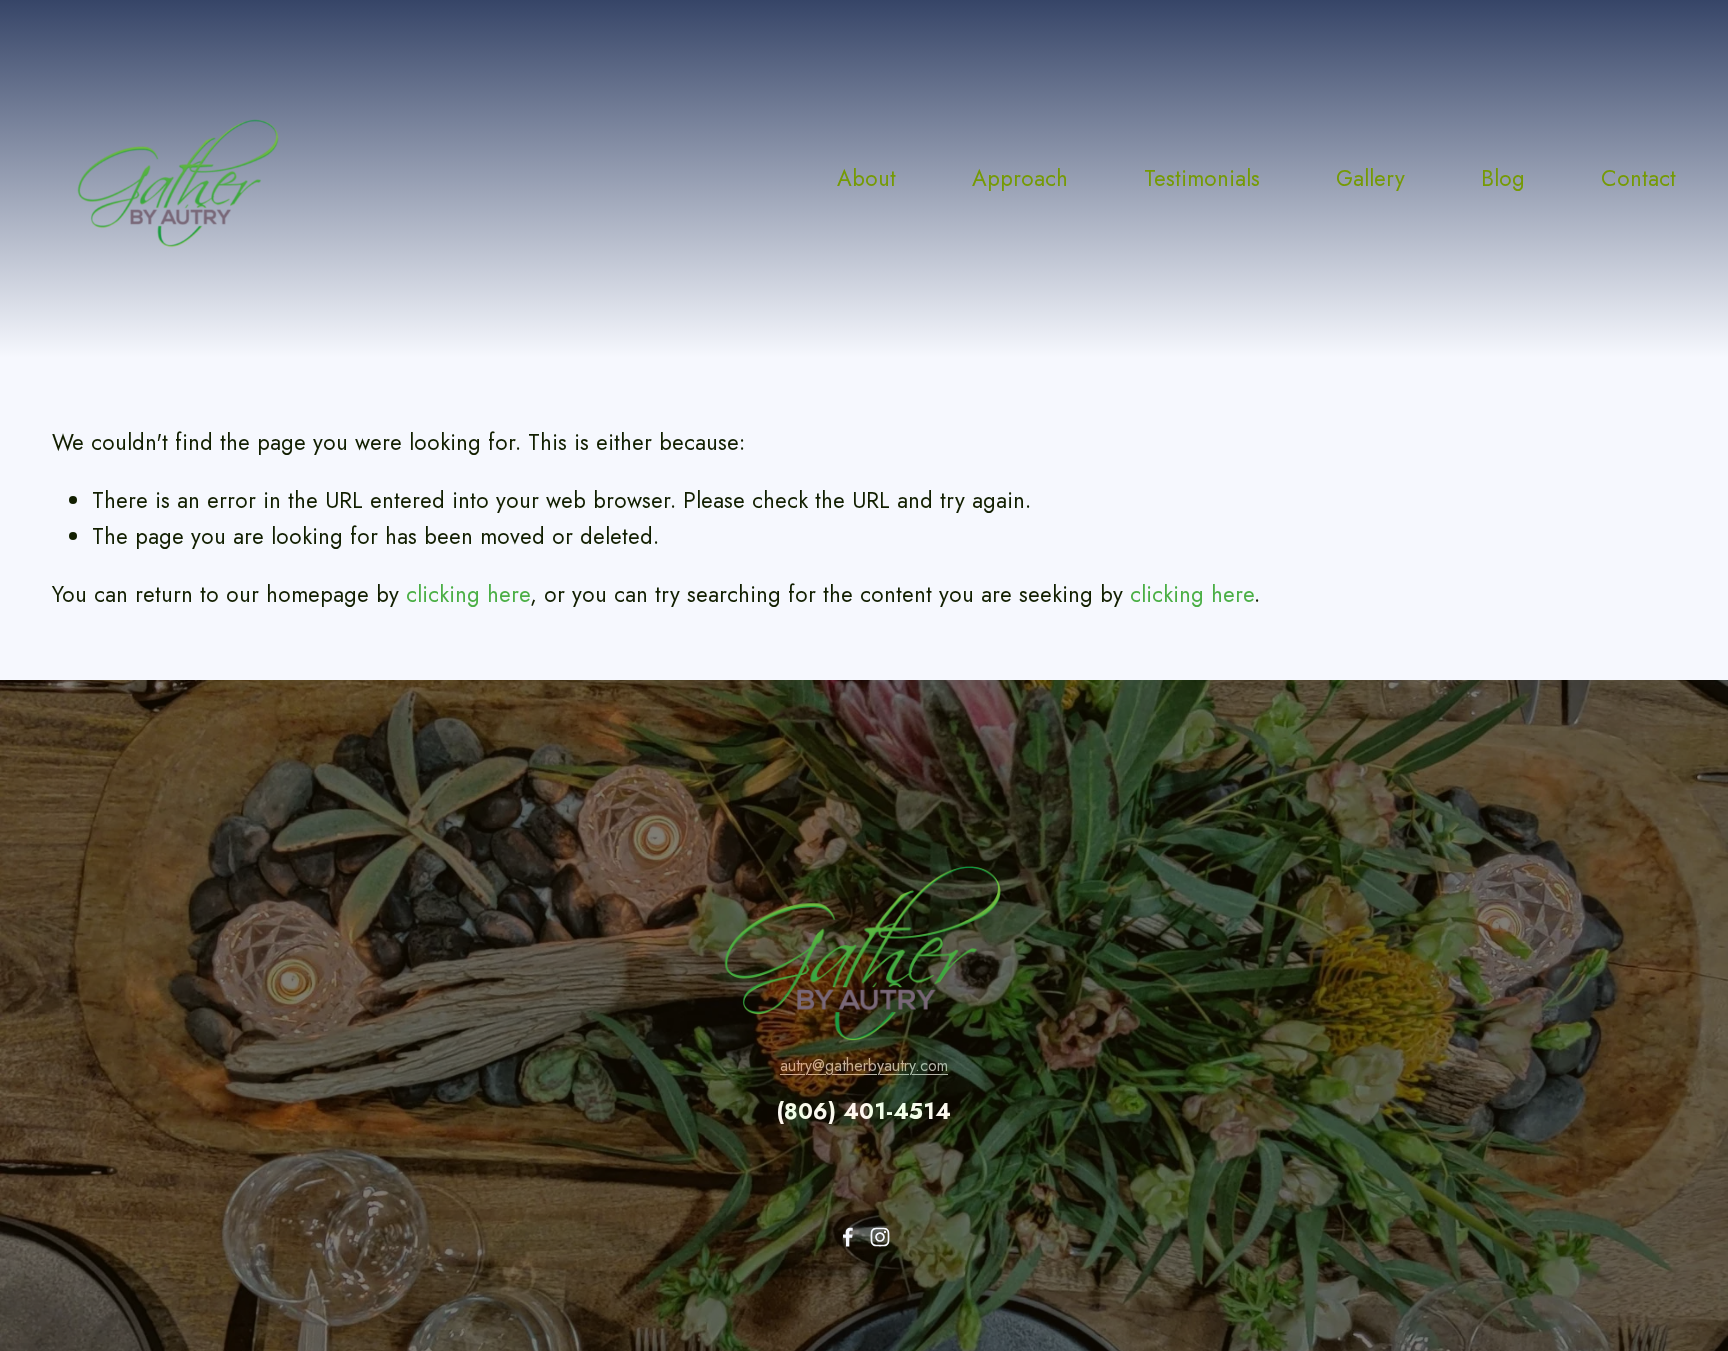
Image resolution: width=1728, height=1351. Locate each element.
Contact (1638, 178)
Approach (1020, 178)
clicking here (468, 594)
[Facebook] (848, 1237)
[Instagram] (880, 1237)
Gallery (1370, 178)
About (866, 178)
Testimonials (1202, 178)
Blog (1503, 178)
